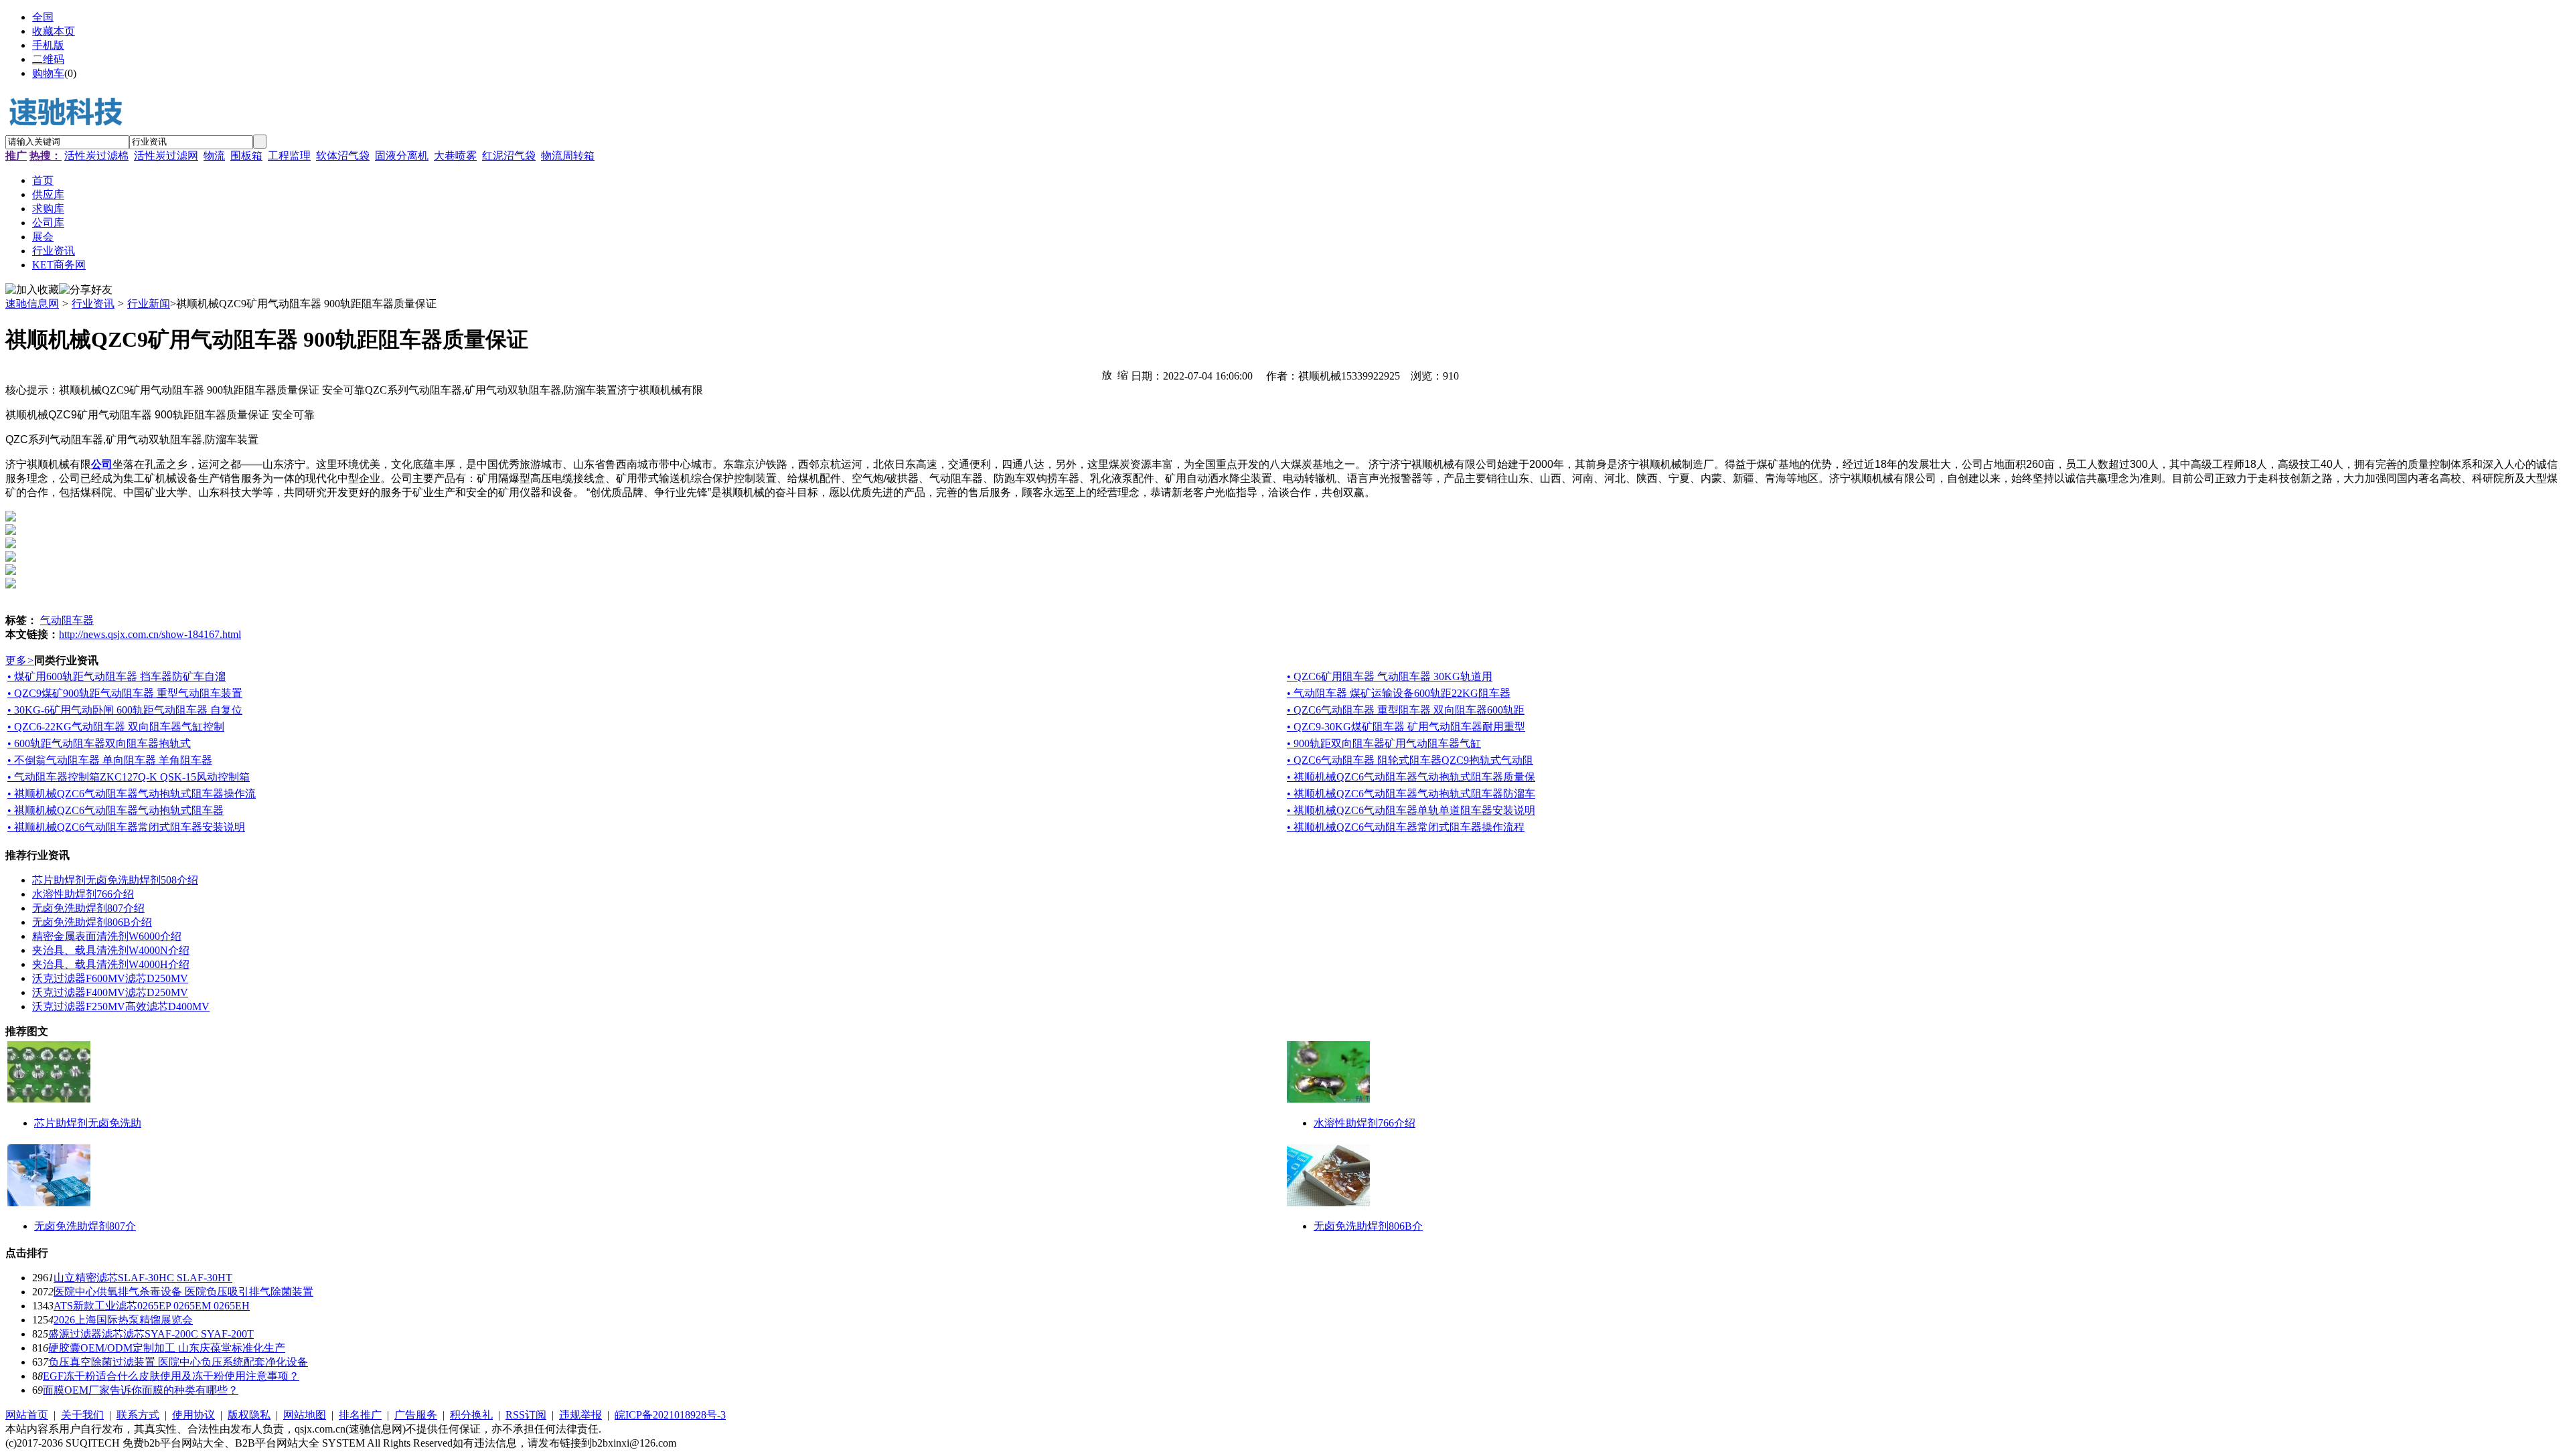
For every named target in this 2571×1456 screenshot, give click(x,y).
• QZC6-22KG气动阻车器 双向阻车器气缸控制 (116, 727)
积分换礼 (471, 1415)
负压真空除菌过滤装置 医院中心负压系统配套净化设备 (178, 1362)
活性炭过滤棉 (96, 156)
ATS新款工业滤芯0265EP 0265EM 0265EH (152, 1306)
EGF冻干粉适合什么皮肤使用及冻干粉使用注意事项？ (171, 1376)
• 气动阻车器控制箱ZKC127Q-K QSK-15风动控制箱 (129, 777)
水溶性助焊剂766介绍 (83, 894)
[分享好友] (86, 290)
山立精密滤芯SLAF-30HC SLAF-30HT (143, 1278)
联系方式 (138, 1415)
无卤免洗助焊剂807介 (85, 1226)
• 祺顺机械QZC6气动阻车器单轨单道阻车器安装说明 (1411, 810)
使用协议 (193, 1415)
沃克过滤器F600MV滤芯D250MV (110, 978)
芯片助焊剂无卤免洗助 (88, 1123)
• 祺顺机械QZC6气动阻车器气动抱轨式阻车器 (115, 810)
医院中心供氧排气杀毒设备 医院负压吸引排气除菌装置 (183, 1292)
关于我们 (82, 1415)
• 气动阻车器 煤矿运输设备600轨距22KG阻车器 (1399, 693)
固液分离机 (402, 156)
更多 (20, 660)
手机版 (48, 45)
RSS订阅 (526, 1415)
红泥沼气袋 (509, 156)
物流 (214, 156)
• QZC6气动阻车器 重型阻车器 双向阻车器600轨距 (1406, 710)
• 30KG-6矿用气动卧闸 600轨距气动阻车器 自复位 (125, 710)
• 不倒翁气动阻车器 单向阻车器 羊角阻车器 (110, 760)
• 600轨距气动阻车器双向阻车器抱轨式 (99, 743)
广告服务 (416, 1415)
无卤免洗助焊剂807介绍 (88, 908)
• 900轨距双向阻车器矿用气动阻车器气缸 (1384, 743)
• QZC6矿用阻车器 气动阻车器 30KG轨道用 (1390, 676)
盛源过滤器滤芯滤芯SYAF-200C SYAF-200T (151, 1334)
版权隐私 (249, 1415)
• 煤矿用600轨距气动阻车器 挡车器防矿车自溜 (116, 676)
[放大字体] (1107, 374)
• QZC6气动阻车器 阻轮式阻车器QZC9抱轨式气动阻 (1410, 760)
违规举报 (580, 1415)
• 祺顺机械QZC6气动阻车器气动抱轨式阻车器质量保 (1411, 777)
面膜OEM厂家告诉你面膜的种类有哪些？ (141, 1390)
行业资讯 (93, 304)
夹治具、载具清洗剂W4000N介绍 (111, 950)
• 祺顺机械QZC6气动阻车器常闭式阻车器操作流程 (1406, 827)
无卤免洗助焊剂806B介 (1368, 1226)
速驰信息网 (32, 304)
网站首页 (27, 1415)
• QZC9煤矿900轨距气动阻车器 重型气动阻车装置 (125, 693)
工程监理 (289, 156)
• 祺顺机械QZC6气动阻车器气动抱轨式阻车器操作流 (132, 794)
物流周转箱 (568, 156)
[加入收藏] (32, 290)
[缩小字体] (1123, 374)
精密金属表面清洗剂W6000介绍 (107, 936)
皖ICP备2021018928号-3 (670, 1415)
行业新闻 (149, 304)
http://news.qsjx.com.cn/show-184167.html (150, 634)
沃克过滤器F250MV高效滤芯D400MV (121, 1006)
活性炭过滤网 (166, 156)
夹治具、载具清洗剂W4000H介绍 (111, 964)
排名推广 (360, 1415)
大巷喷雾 (455, 156)
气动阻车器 (67, 620)
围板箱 (246, 156)
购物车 (48, 73)
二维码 (48, 59)
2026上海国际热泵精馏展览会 (123, 1320)
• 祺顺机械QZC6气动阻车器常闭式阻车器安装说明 (126, 827)
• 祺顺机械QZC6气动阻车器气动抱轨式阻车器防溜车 (1411, 794)
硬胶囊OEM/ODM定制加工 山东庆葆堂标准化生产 (167, 1348)
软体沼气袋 (343, 156)
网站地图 (305, 1415)
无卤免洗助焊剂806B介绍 (92, 922)
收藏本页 (54, 31)
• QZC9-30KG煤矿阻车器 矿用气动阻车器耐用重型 (1406, 727)
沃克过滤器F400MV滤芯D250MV (110, 992)
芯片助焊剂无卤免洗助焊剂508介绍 (115, 880)
